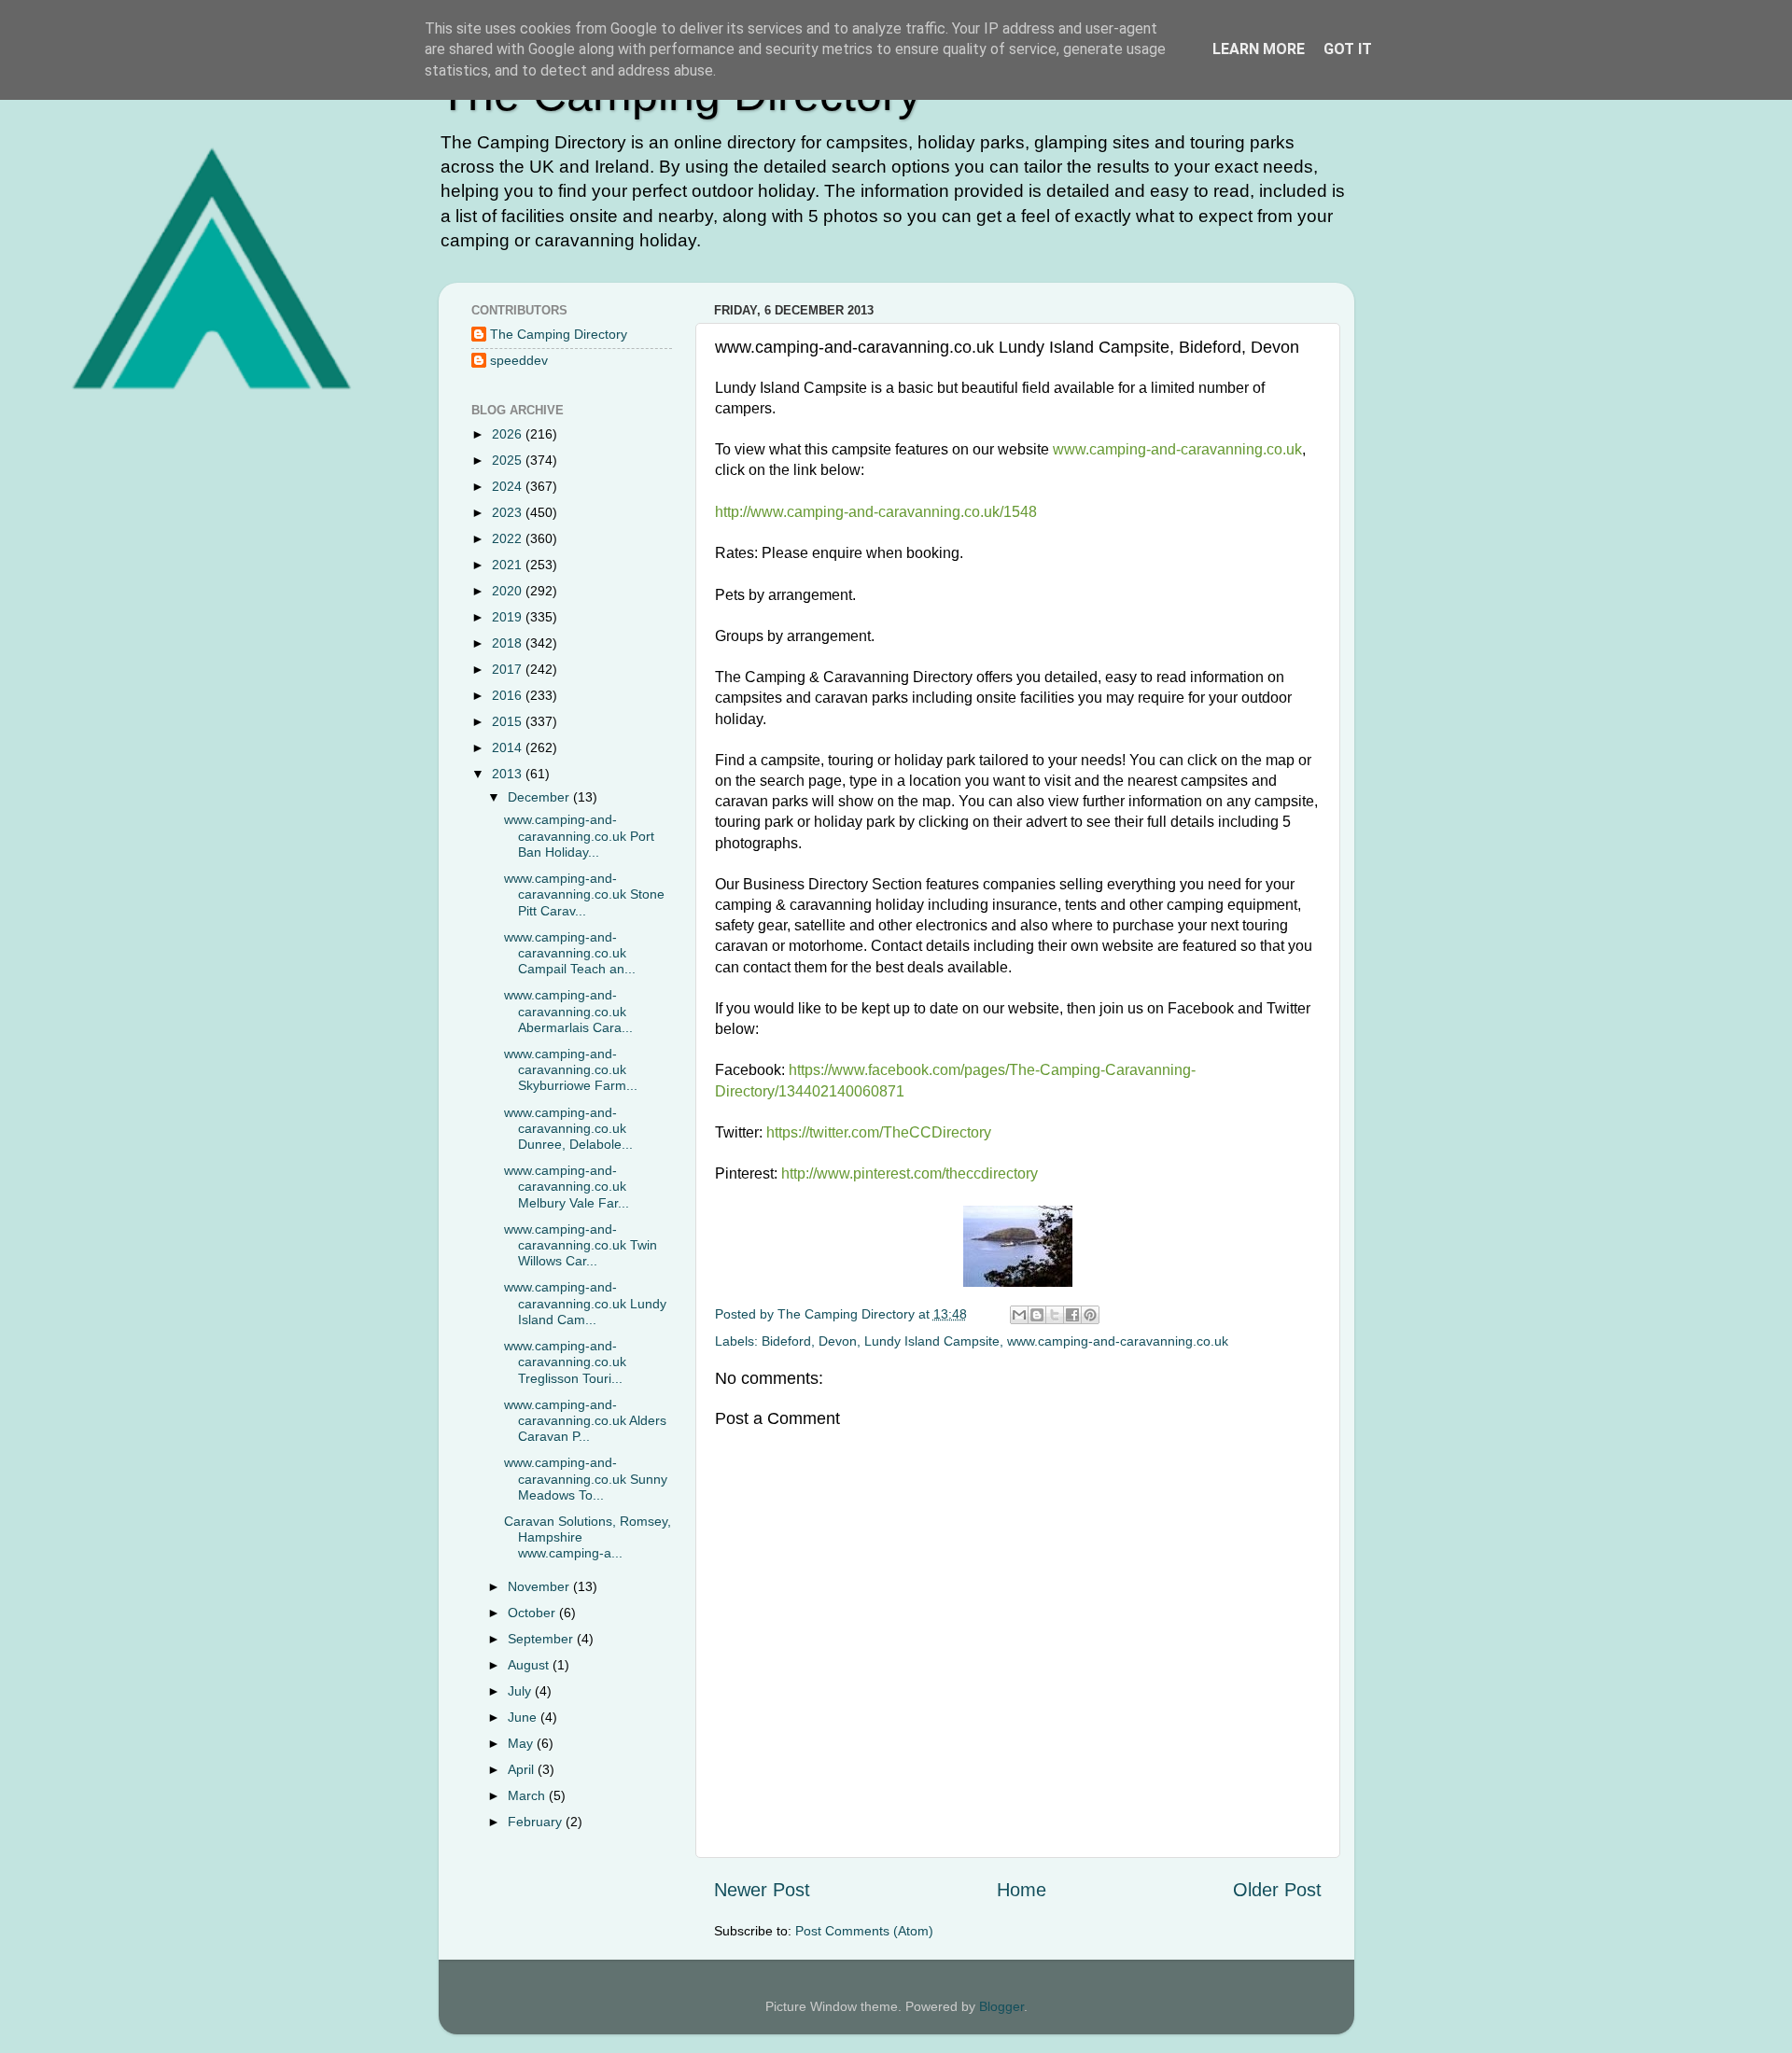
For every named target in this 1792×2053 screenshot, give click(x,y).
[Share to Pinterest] (1090, 1315)
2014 (509, 747)
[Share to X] (1055, 1315)
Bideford (786, 1341)
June (524, 1717)
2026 (509, 434)
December (540, 797)
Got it (1348, 49)
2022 (509, 538)
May (522, 1743)
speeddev (519, 360)
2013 (509, 774)
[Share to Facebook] (1072, 1315)
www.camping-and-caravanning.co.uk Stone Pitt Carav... (584, 894)
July (521, 1691)
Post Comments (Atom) (864, 1931)
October (533, 1613)
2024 (509, 486)
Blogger (1001, 2006)
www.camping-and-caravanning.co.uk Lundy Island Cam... (585, 1303)
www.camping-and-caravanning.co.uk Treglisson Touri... (565, 1362)
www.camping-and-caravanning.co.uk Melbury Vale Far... (567, 1187)
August (530, 1665)
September (542, 1639)
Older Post (1277, 1890)
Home (1022, 1890)
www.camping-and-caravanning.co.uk (1118, 1341)
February (537, 1822)
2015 (509, 721)
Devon (838, 1341)
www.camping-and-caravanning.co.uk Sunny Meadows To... (586, 1479)
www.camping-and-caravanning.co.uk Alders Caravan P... (585, 1421)
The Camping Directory (559, 334)
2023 (509, 512)
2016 (509, 695)
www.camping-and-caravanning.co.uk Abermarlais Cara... (568, 1011)
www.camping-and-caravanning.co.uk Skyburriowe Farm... (571, 1070)
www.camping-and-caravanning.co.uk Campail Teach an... (570, 953)
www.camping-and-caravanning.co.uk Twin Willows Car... (581, 1245)
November (540, 1586)
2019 (509, 617)
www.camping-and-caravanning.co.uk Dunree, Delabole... (568, 1129)
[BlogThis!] (1037, 1315)
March (528, 1795)
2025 (509, 460)
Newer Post (762, 1890)
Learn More (1259, 49)
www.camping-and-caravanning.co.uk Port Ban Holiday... (579, 836)
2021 (509, 565)
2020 (509, 591)
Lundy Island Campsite (932, 1341)
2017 (509, 669)
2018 (509, 643)
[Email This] (1019, 1315)
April (523, 1769)
